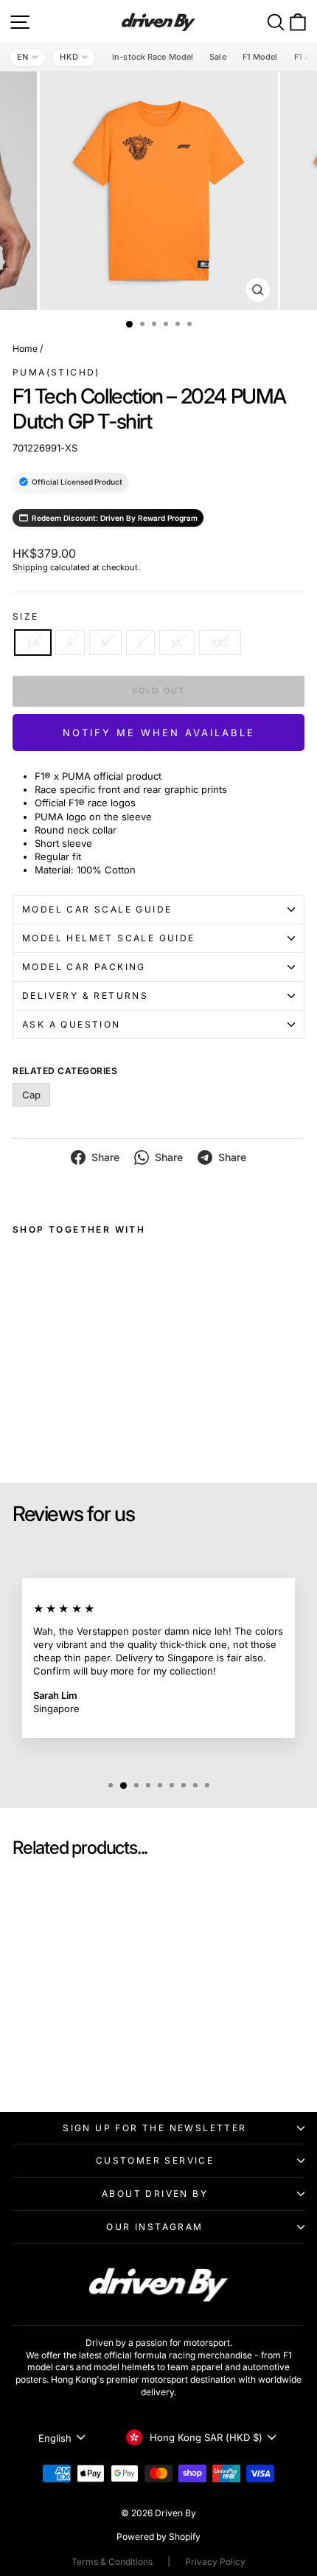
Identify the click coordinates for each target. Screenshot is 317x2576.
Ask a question (72, 1024)
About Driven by (155, 2194)
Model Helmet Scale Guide (109, 938)
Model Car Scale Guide (97, 909)
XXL (220, 643)
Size (26, 616)
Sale (217, 57)
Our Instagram (154, 2227)
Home (25, 349)
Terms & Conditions (112, 2562)
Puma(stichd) (56, 372)
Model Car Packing (84, 967)
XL (177, 643)
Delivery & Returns (85, 996)
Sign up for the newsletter (154, 2128)
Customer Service (155, 2160)
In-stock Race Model (153, 57)
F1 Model (260, 57)
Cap (31, 1095)
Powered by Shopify (158, 2537)
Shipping (30, 567)
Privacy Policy (215, 2562)
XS (33, 643)
